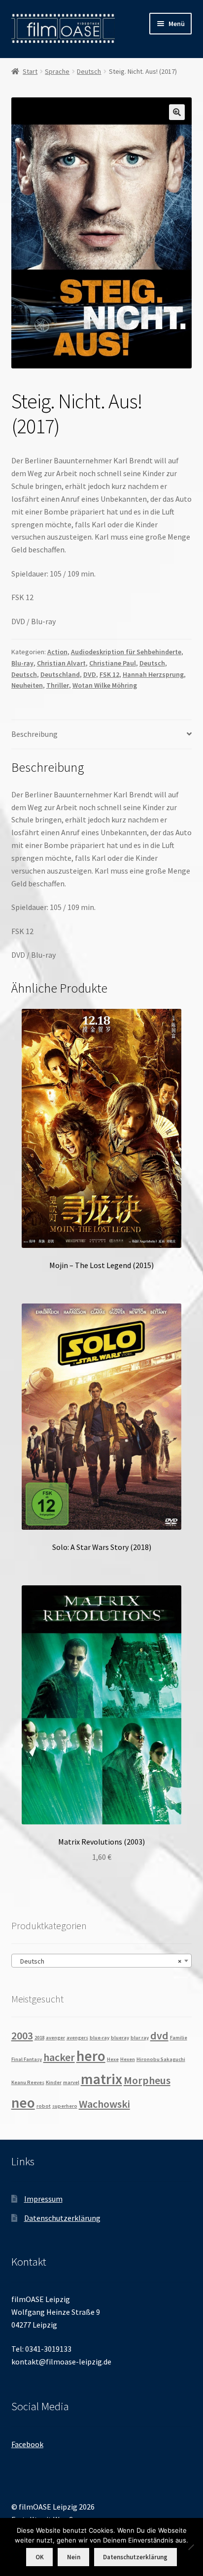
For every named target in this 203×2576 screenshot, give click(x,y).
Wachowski (104, 2104)
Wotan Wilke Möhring (105, 685)
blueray (120, 2038)
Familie (179, 2038)
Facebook (27, 2444)
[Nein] (191, 2547)
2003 (22, 2035)
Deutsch (89, 71)
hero (91, 2056)
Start (30, 71)
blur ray (140, 2038)
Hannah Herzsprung (153, 674)
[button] (177, 112)
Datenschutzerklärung (62, 2218)
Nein (74, 2557)
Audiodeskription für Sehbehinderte (126, 652)
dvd (159, 2035)
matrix (101, 2079)
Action (57, 652)
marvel (71, 2082)
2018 (39, 2038)
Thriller (58, 685)
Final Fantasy (27, 2059)
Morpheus (147, 2080)
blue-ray (100, 2038)
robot (44, 2106)
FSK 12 (109, 674)
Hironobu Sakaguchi (161, 2059)
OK (40, 2557)
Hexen (128, 2059)
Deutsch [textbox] (99, 1961)
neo (23, 2103)
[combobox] (102, 1961)
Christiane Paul (113, 663)
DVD (90, 674)
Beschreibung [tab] (34, 734)
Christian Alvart (61, 663)
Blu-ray (22, 663)
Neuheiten (27, 685)
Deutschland (60, 674)
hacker (59, 2057)
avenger (55, 2038)
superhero (65, 2106)
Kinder (54, 2082)
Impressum (43, 2199)
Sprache (57, 71)
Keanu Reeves (28, 2082)
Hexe (113, 2059)
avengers (77, 2038)
